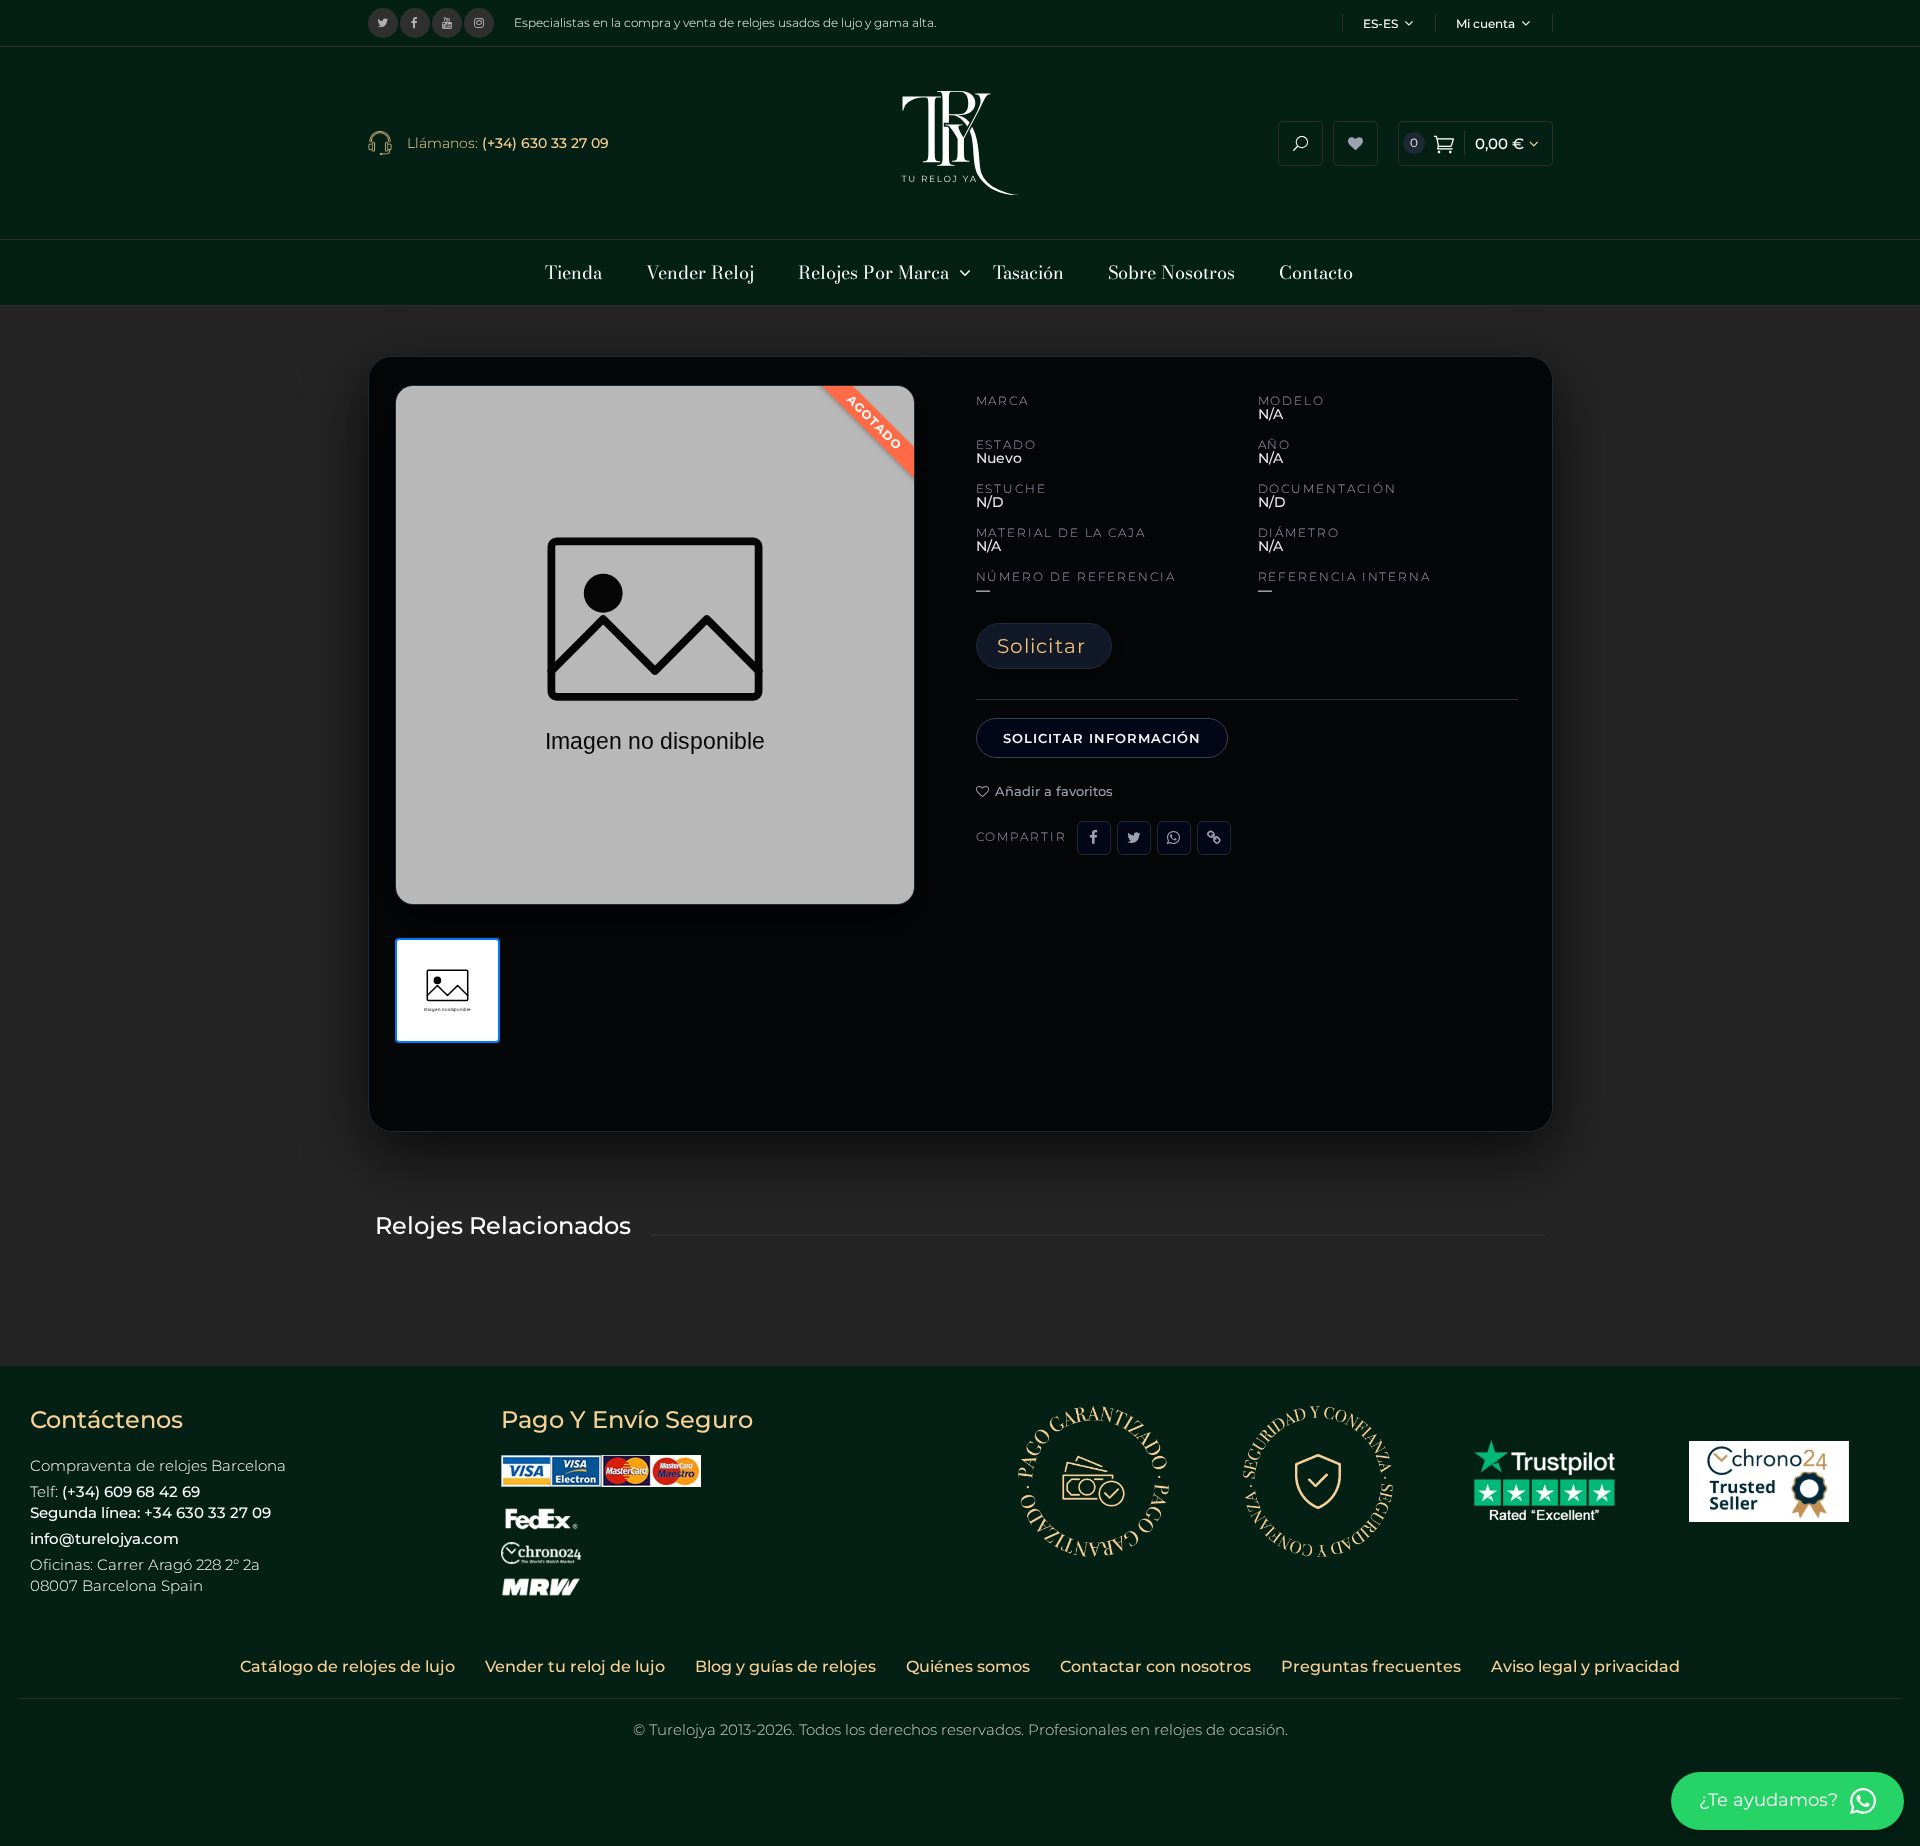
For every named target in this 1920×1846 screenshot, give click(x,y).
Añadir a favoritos (1054, 791)
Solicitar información (1102, 738)
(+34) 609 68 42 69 (131, 1491)
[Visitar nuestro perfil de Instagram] (479, 23)
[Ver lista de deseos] (1355, 143)
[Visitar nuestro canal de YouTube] (447, 23)
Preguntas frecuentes (1371, 1666)
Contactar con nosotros (1155, 1666)
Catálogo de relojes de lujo (347, 1666)
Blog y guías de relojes (785, 1666)
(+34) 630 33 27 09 (545, 143)
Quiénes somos (968, 1666)
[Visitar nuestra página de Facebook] (415, 23)
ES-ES (1380, 23)
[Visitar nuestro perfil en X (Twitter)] (383, 23)
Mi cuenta (1485, 23)
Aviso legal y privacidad (1585, 1666)
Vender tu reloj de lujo (575, 1666)
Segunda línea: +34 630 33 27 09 (150, 1512)
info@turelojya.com (104, 1538)
